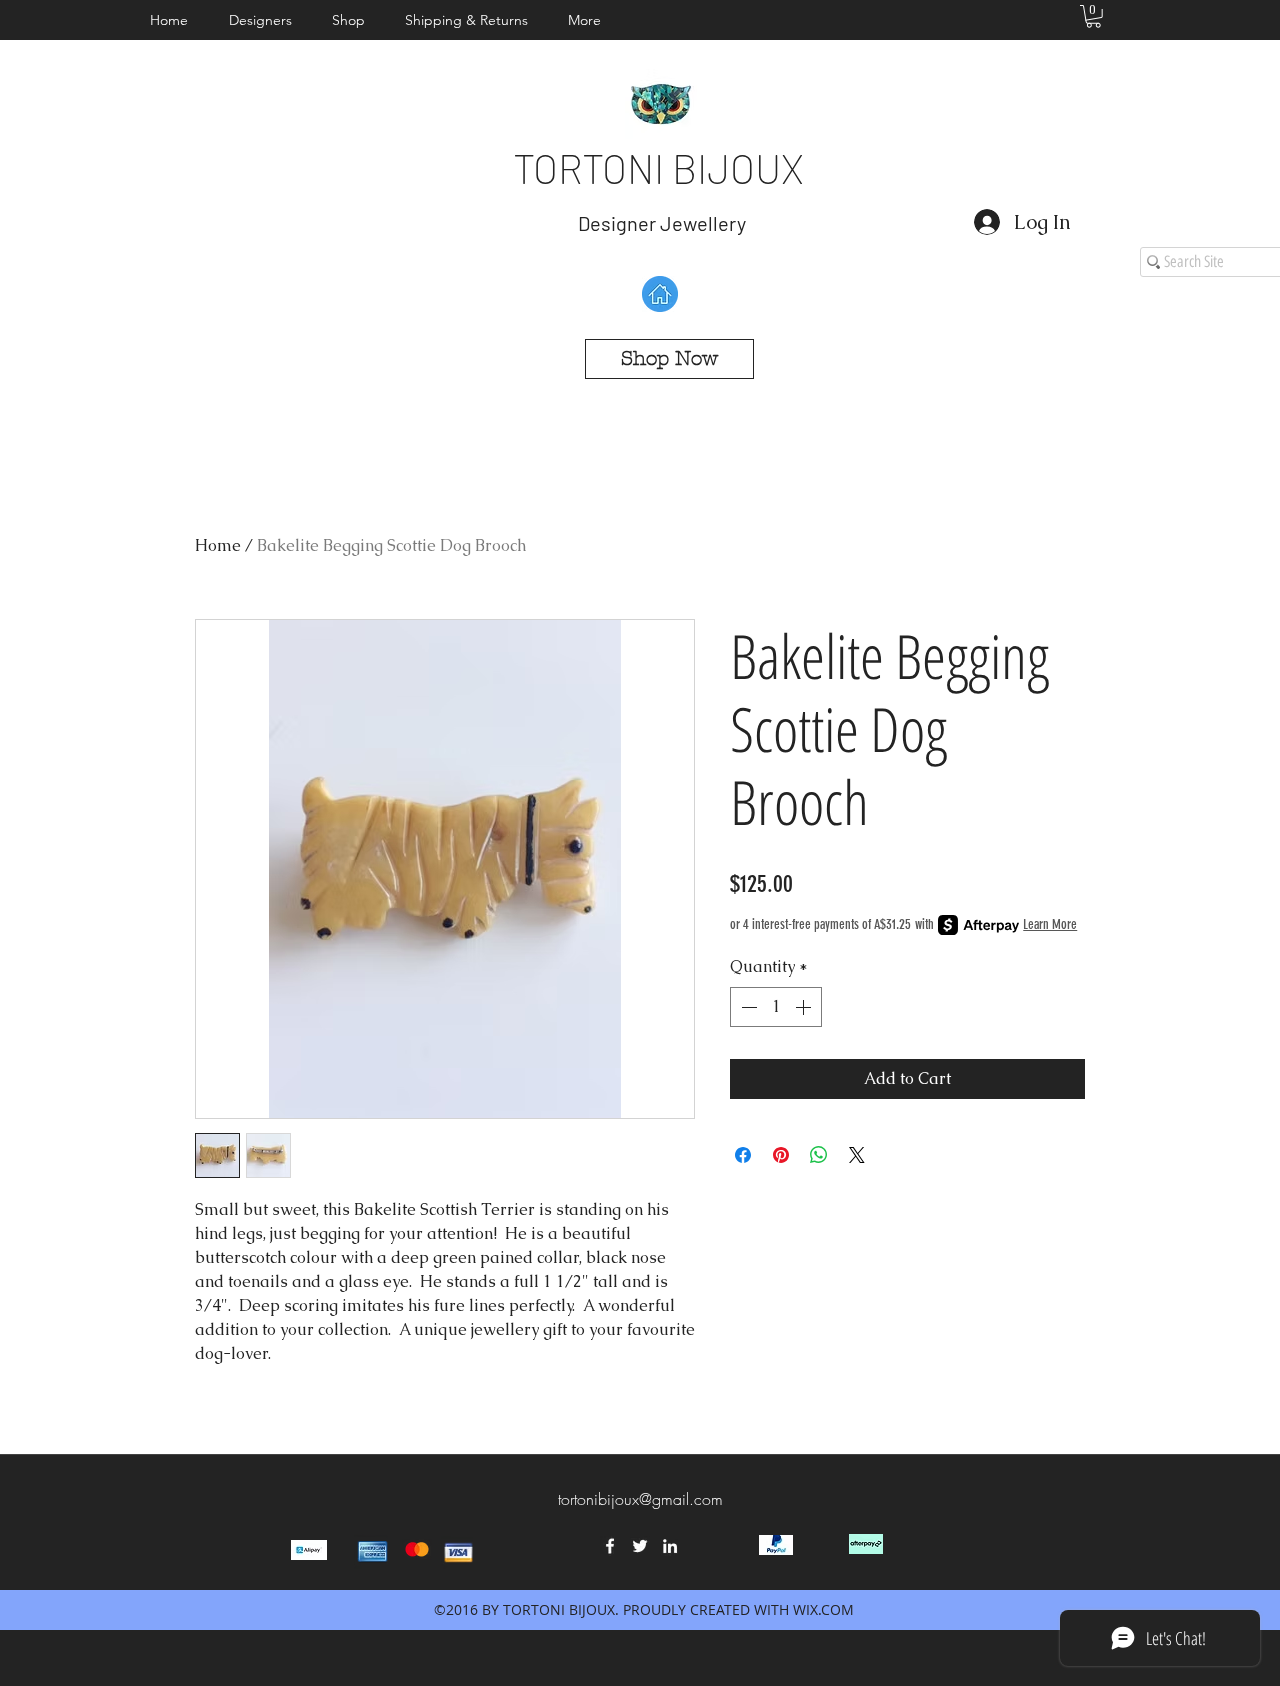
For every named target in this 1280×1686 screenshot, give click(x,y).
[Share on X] (857, 1155)
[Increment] (805, 1007)
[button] (265, 20)
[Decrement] (747, 1007)
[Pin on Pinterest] (781, 1155)
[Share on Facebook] (743, 1155)
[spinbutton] (776, 1007)
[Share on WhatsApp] (819, 1155)
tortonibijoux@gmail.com (640, 1499)
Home (218, 545)
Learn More (1050, 924)
